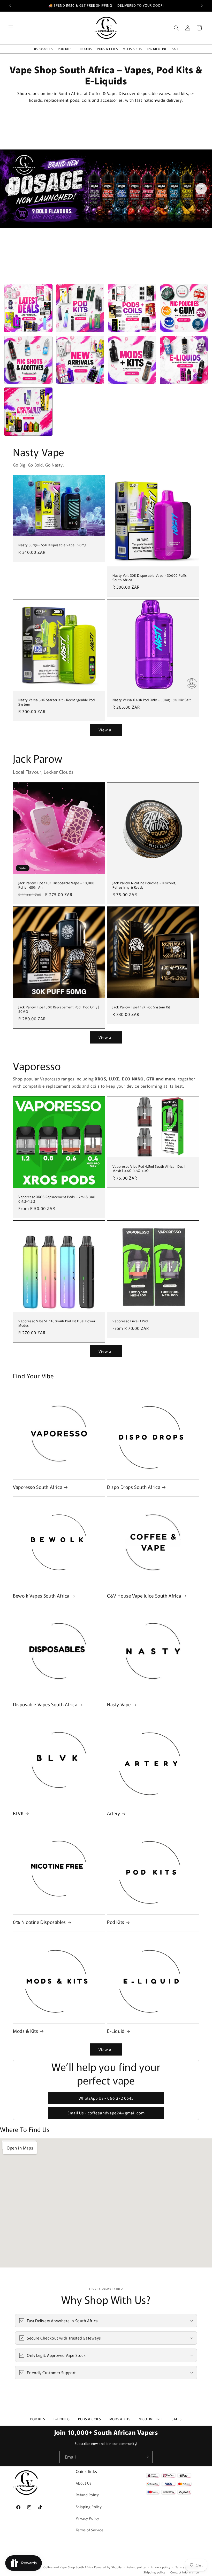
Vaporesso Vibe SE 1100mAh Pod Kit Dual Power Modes (57, 1323)
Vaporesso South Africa (38, 1487)
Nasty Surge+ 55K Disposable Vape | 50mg (52, 545)
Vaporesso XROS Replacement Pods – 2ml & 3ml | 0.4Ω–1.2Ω (58, 1199)
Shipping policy (154, 2572)
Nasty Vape (119, 1704)
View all (106, 730)
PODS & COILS (107, 49)
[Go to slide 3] (112, 253)
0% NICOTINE (157, 49)
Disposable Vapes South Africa (45, 1704)
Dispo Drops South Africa (134, 1487)
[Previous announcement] (10, 6)
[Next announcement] (202, 6)
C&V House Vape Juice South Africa (144, 1596)
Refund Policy (87, 2495)
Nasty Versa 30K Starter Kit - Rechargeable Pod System (57, 702)
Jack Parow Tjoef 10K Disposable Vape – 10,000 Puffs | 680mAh (56, 885)
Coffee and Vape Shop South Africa (68, 2567)
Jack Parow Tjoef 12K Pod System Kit (141, 1007)
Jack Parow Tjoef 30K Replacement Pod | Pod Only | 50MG (59, 1009)
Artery (114, 1813)
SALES (177, 2419)
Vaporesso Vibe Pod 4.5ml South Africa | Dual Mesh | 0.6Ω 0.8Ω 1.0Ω (149, 1169)
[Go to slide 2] (106, 253)
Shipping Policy (89, 2507)
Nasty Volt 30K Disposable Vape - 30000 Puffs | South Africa (151, 578)
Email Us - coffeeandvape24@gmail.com (106, 2113)
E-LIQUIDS (84, 49)
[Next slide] (201, 189)
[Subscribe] (147, 2457)
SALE (175, 49)
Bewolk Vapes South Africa (41, 1596)
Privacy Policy (88, 2518)
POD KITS (65, 49)
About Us (84, 2483)
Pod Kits (116, 1922)
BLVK (18, 1813)
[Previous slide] (11, 189)
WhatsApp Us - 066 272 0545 (106, 2098)
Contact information (185, 2572)
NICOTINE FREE (151, 2419)
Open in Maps (20, 2148)
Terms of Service (90, 2530)
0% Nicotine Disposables (39, 1922)
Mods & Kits (26, 2031)
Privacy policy (161, 2567)
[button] (11, 28)
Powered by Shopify (108, 2567)
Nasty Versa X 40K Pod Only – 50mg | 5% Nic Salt (152, 700)
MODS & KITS (132, 49)
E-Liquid (116, 2031)
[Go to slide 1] (100, 253)
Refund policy (136, 2567)
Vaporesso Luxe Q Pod (130, 1321)
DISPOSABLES (43, 49)
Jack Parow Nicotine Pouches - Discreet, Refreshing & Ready (144, 885)
